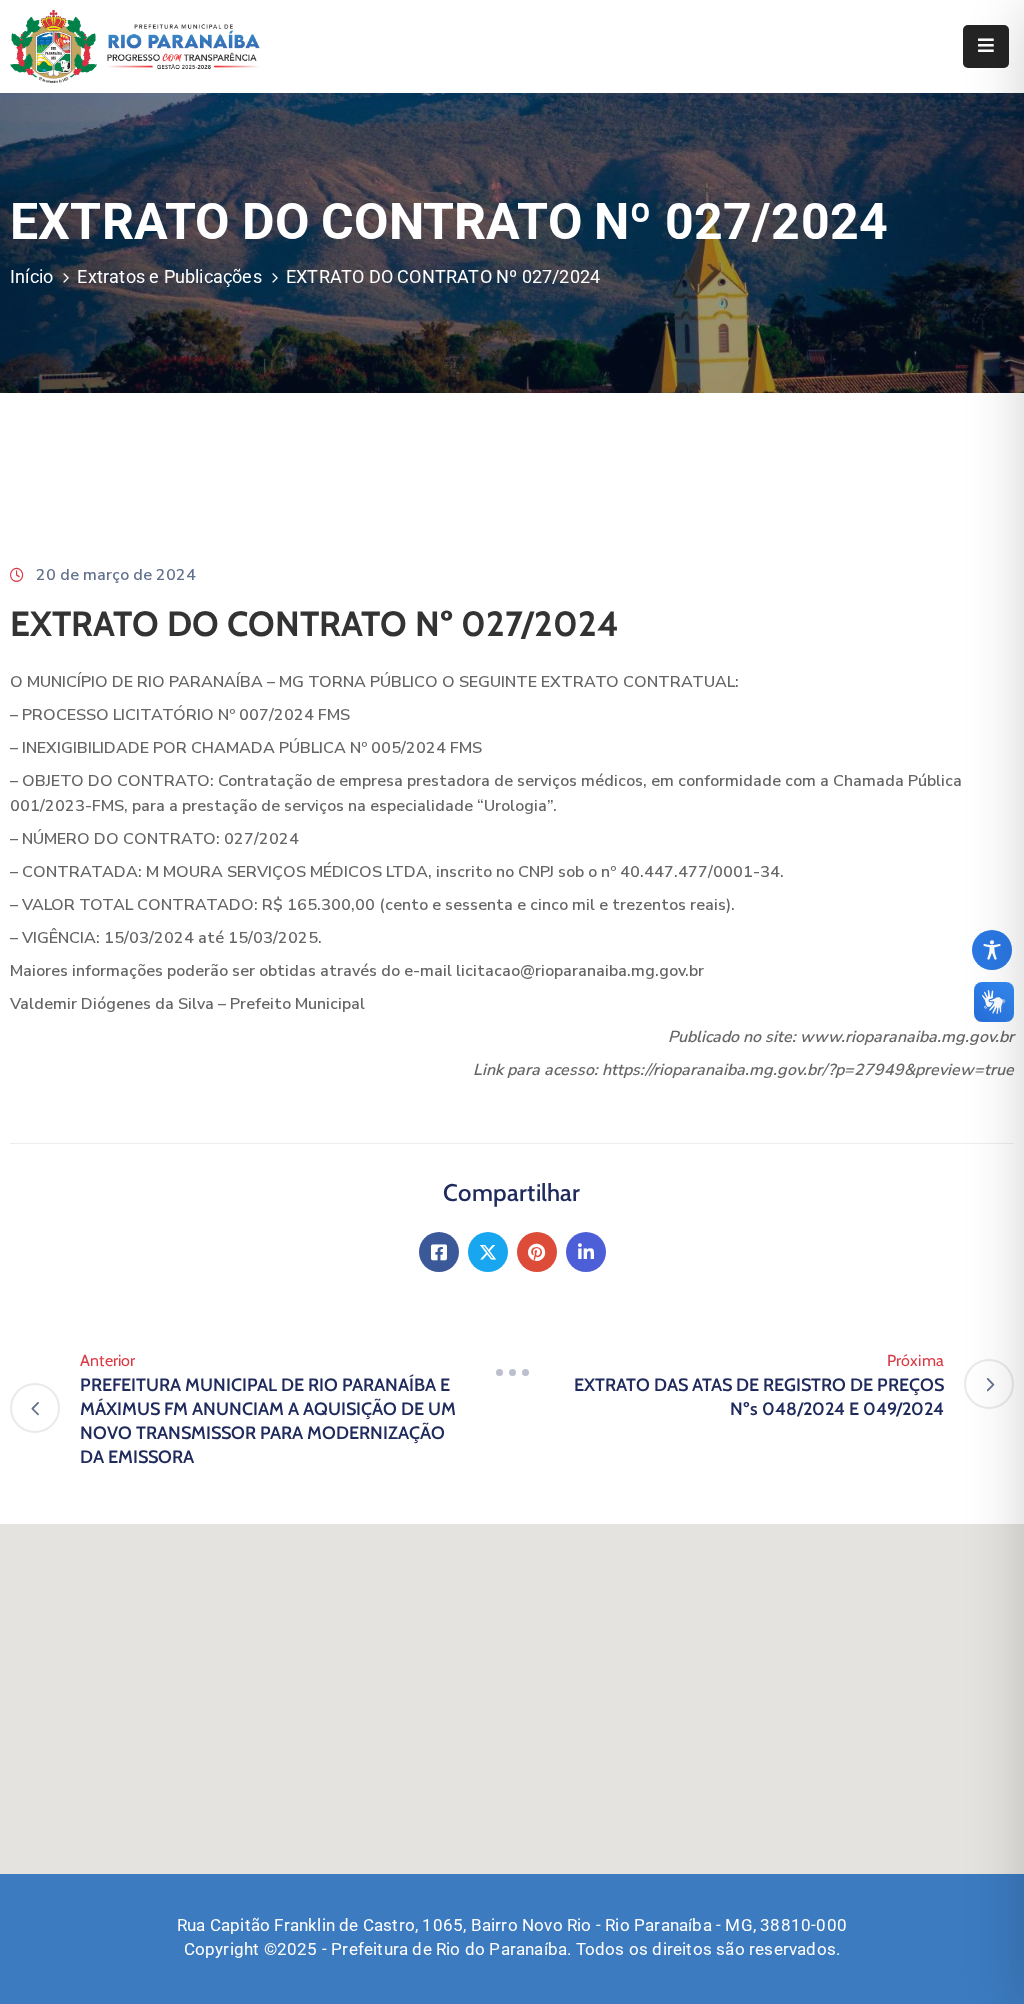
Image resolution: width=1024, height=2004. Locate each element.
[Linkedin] (586, 1252)
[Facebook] (439, 1252)
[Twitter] (488, 1252)
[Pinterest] (537, 1252)
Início (31, 276)
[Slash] (512, 1372)
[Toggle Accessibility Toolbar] (992, 950)
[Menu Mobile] (986, 46)
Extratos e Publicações (169, 276)
